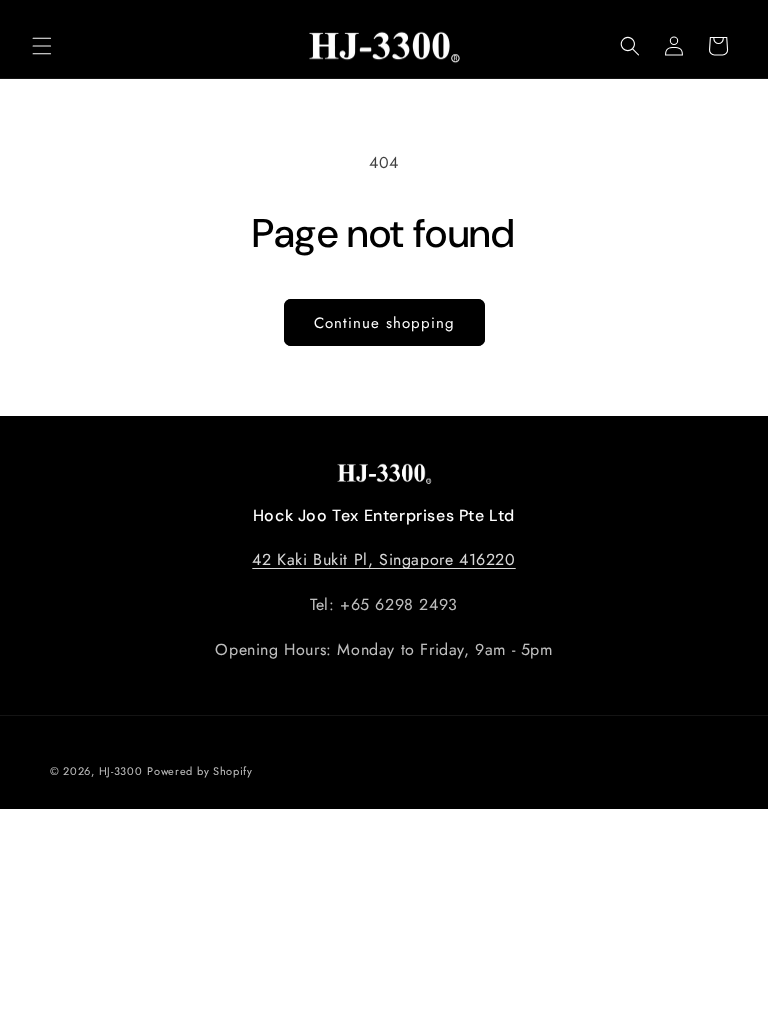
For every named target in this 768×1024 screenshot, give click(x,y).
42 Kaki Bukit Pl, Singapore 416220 (383, 559)
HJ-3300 (121, 771)
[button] (42, 46)
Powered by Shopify (200, 771)
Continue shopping (384, 323)
